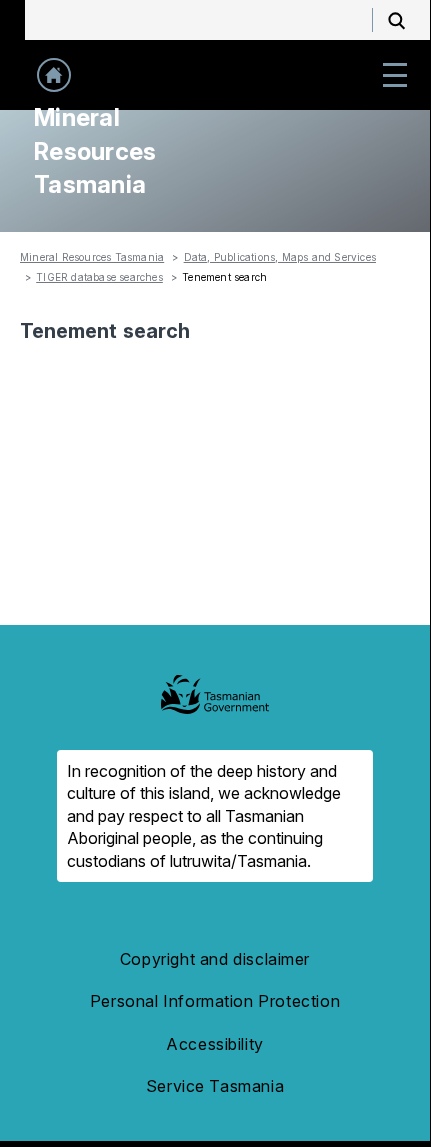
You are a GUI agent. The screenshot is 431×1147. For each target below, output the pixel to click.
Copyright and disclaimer (215, 959)
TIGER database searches (99, 277)
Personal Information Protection (215, 1001)
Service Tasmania (215, 1086)
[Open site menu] (395, 75)
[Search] (397, 20)
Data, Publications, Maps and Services (280, 257)
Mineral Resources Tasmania (92, 257)
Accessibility (215, 1044)
